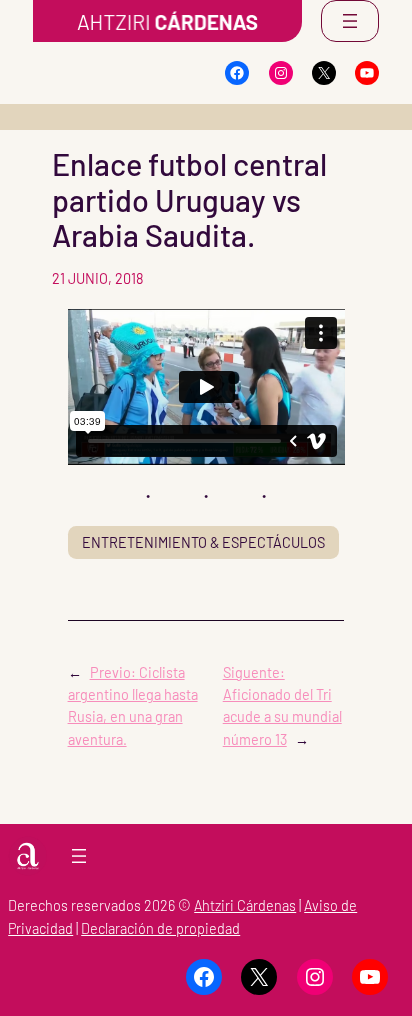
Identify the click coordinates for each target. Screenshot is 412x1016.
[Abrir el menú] (350, 21)
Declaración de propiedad (160, 928)
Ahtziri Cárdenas (245, 905)
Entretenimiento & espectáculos (203, 542)
